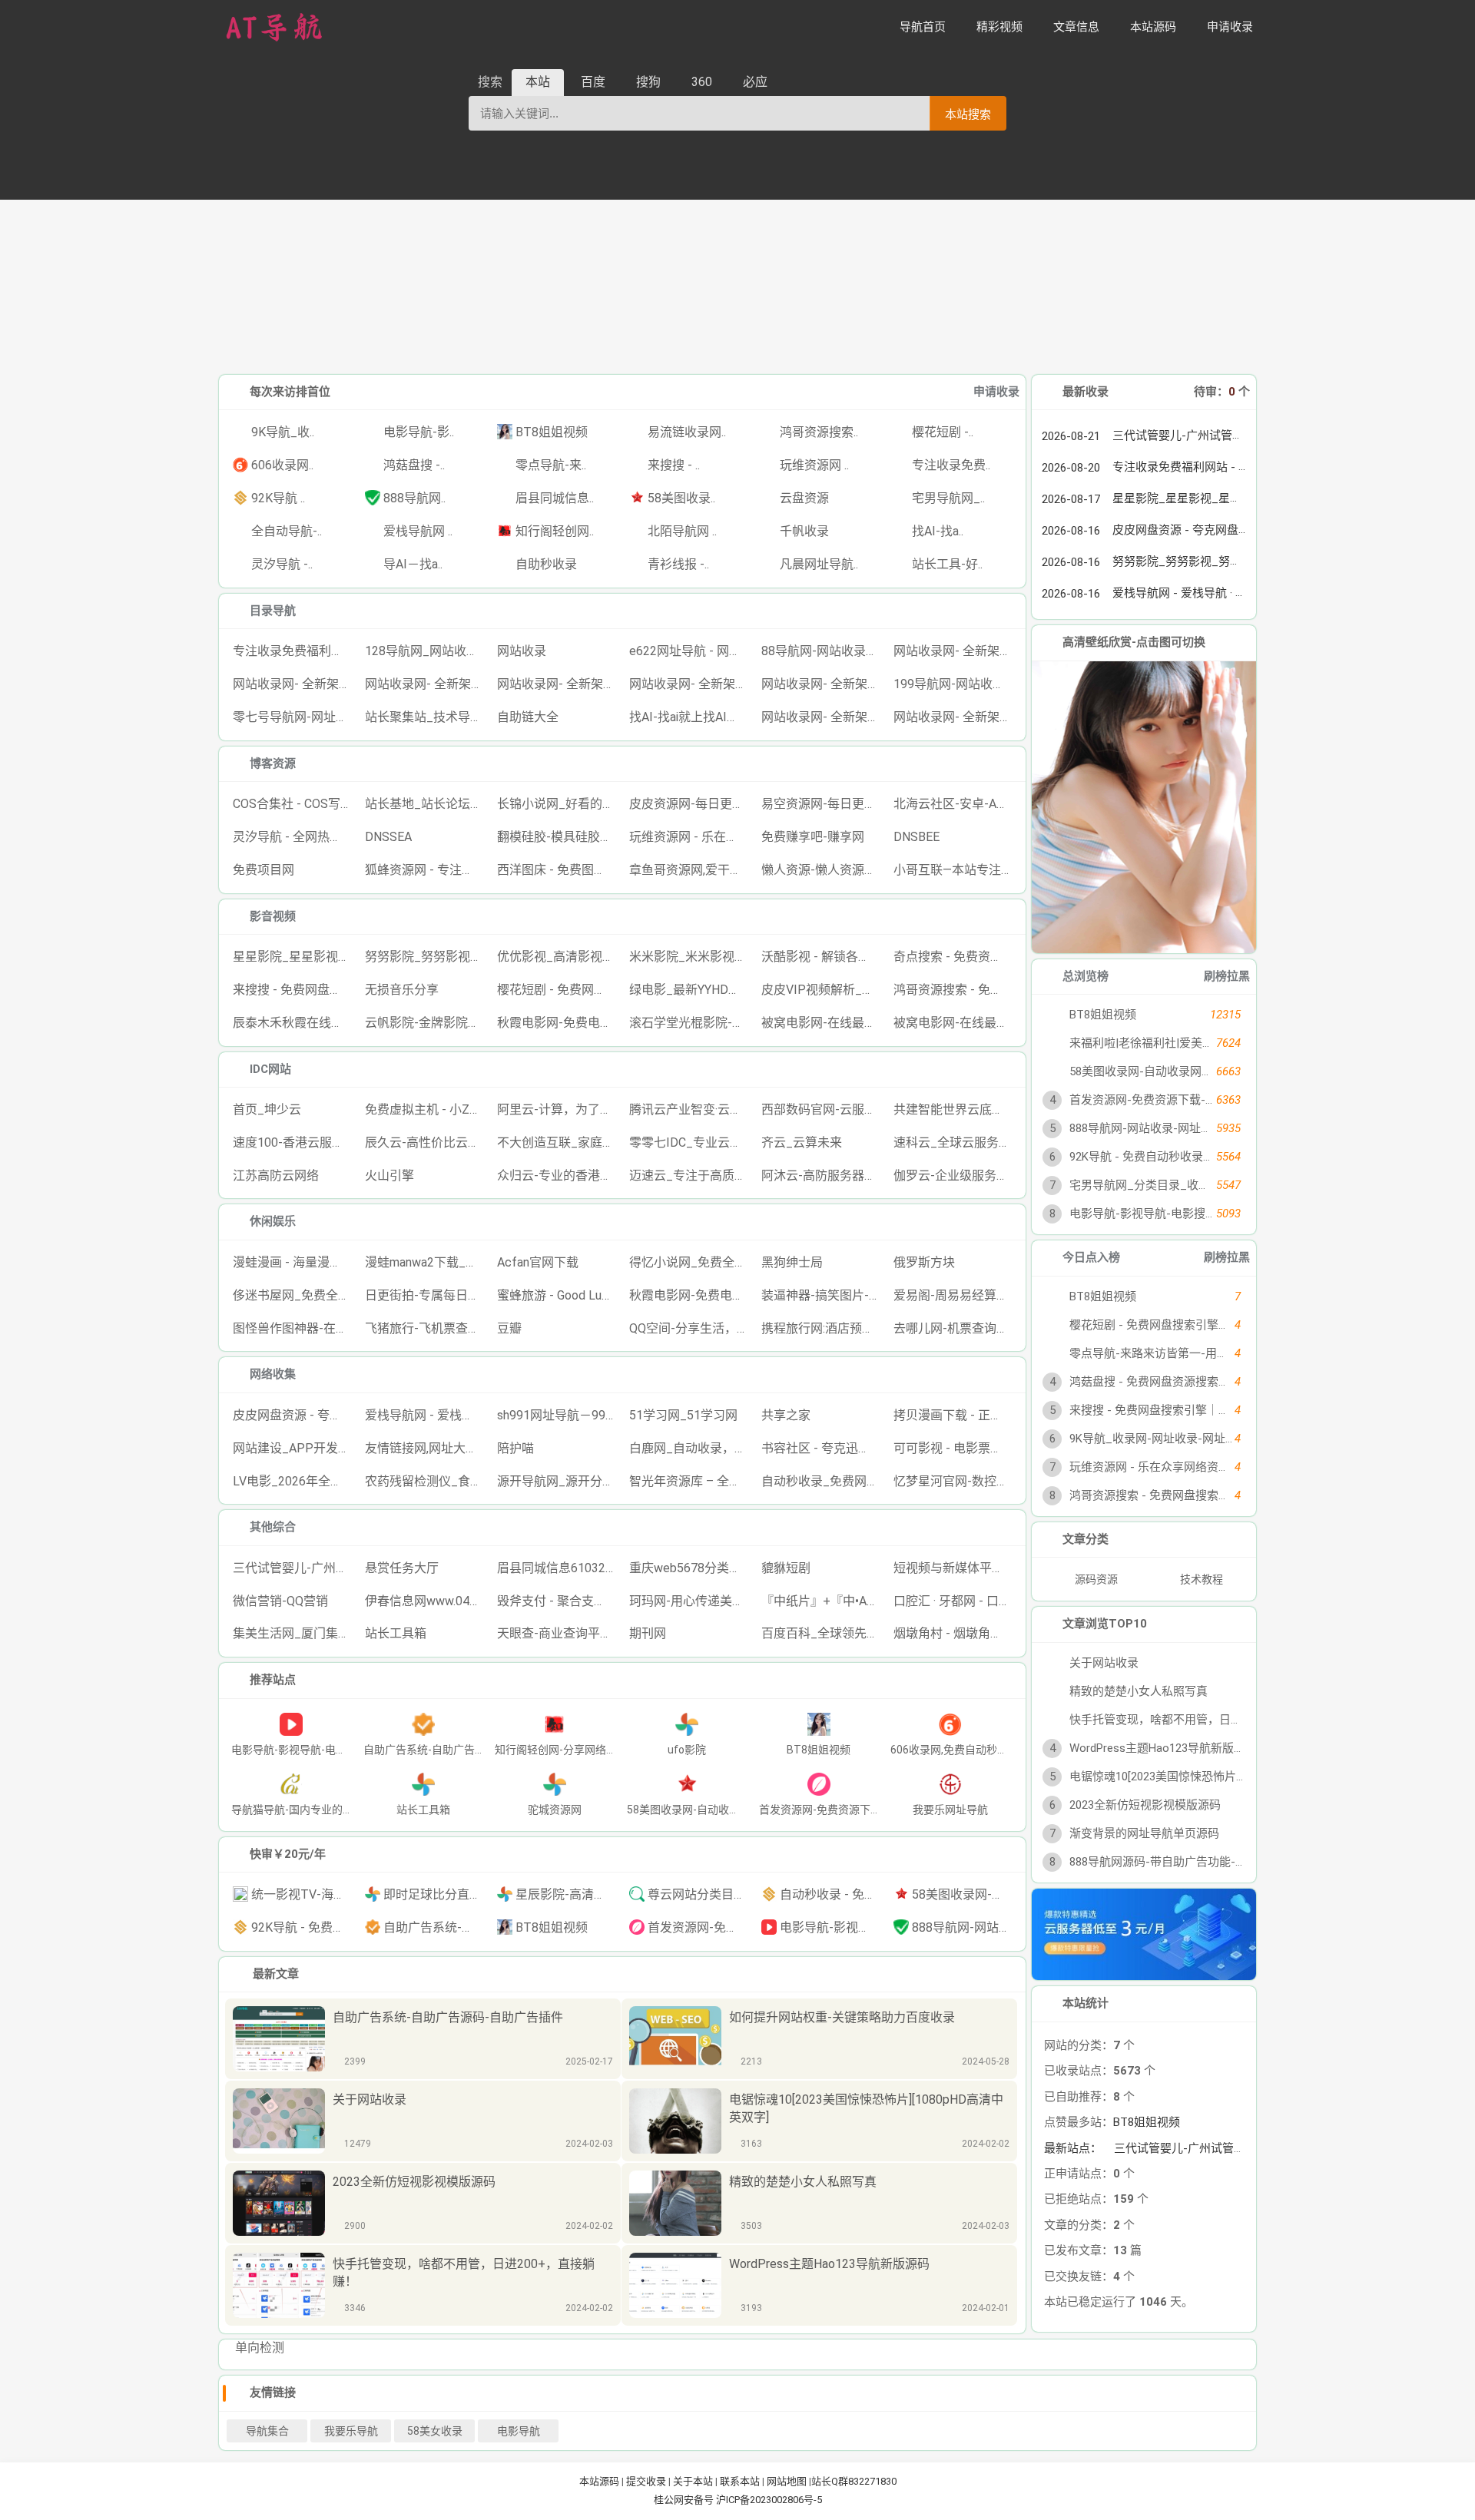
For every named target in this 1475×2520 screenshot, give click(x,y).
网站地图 (787, 2481)
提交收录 (646, 2481)
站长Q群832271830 (854, 2481)
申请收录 (996, 392)
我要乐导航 (351, 2431)
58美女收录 (435, 2431)
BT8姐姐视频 (1147, 2122)
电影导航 (519, 2431)
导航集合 (267, 2431)
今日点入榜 (1091, 1257)
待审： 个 (1222, 392)
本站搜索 (968, 114)
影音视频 (273, 916)
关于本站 (693, 2481)
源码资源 (1097, 1579)
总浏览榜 (1086, 976)
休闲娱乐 (273, 1221)
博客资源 (273, 763)
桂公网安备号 (685, 2500)
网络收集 (273, 1374)
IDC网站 (270, 1069)
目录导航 (273, 611)
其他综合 (273, 1527)
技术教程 (1202, 1579)
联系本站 (740, 2481)
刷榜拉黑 (1227, 976)
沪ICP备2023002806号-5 (769, 2500)
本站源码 (599, 2481)
